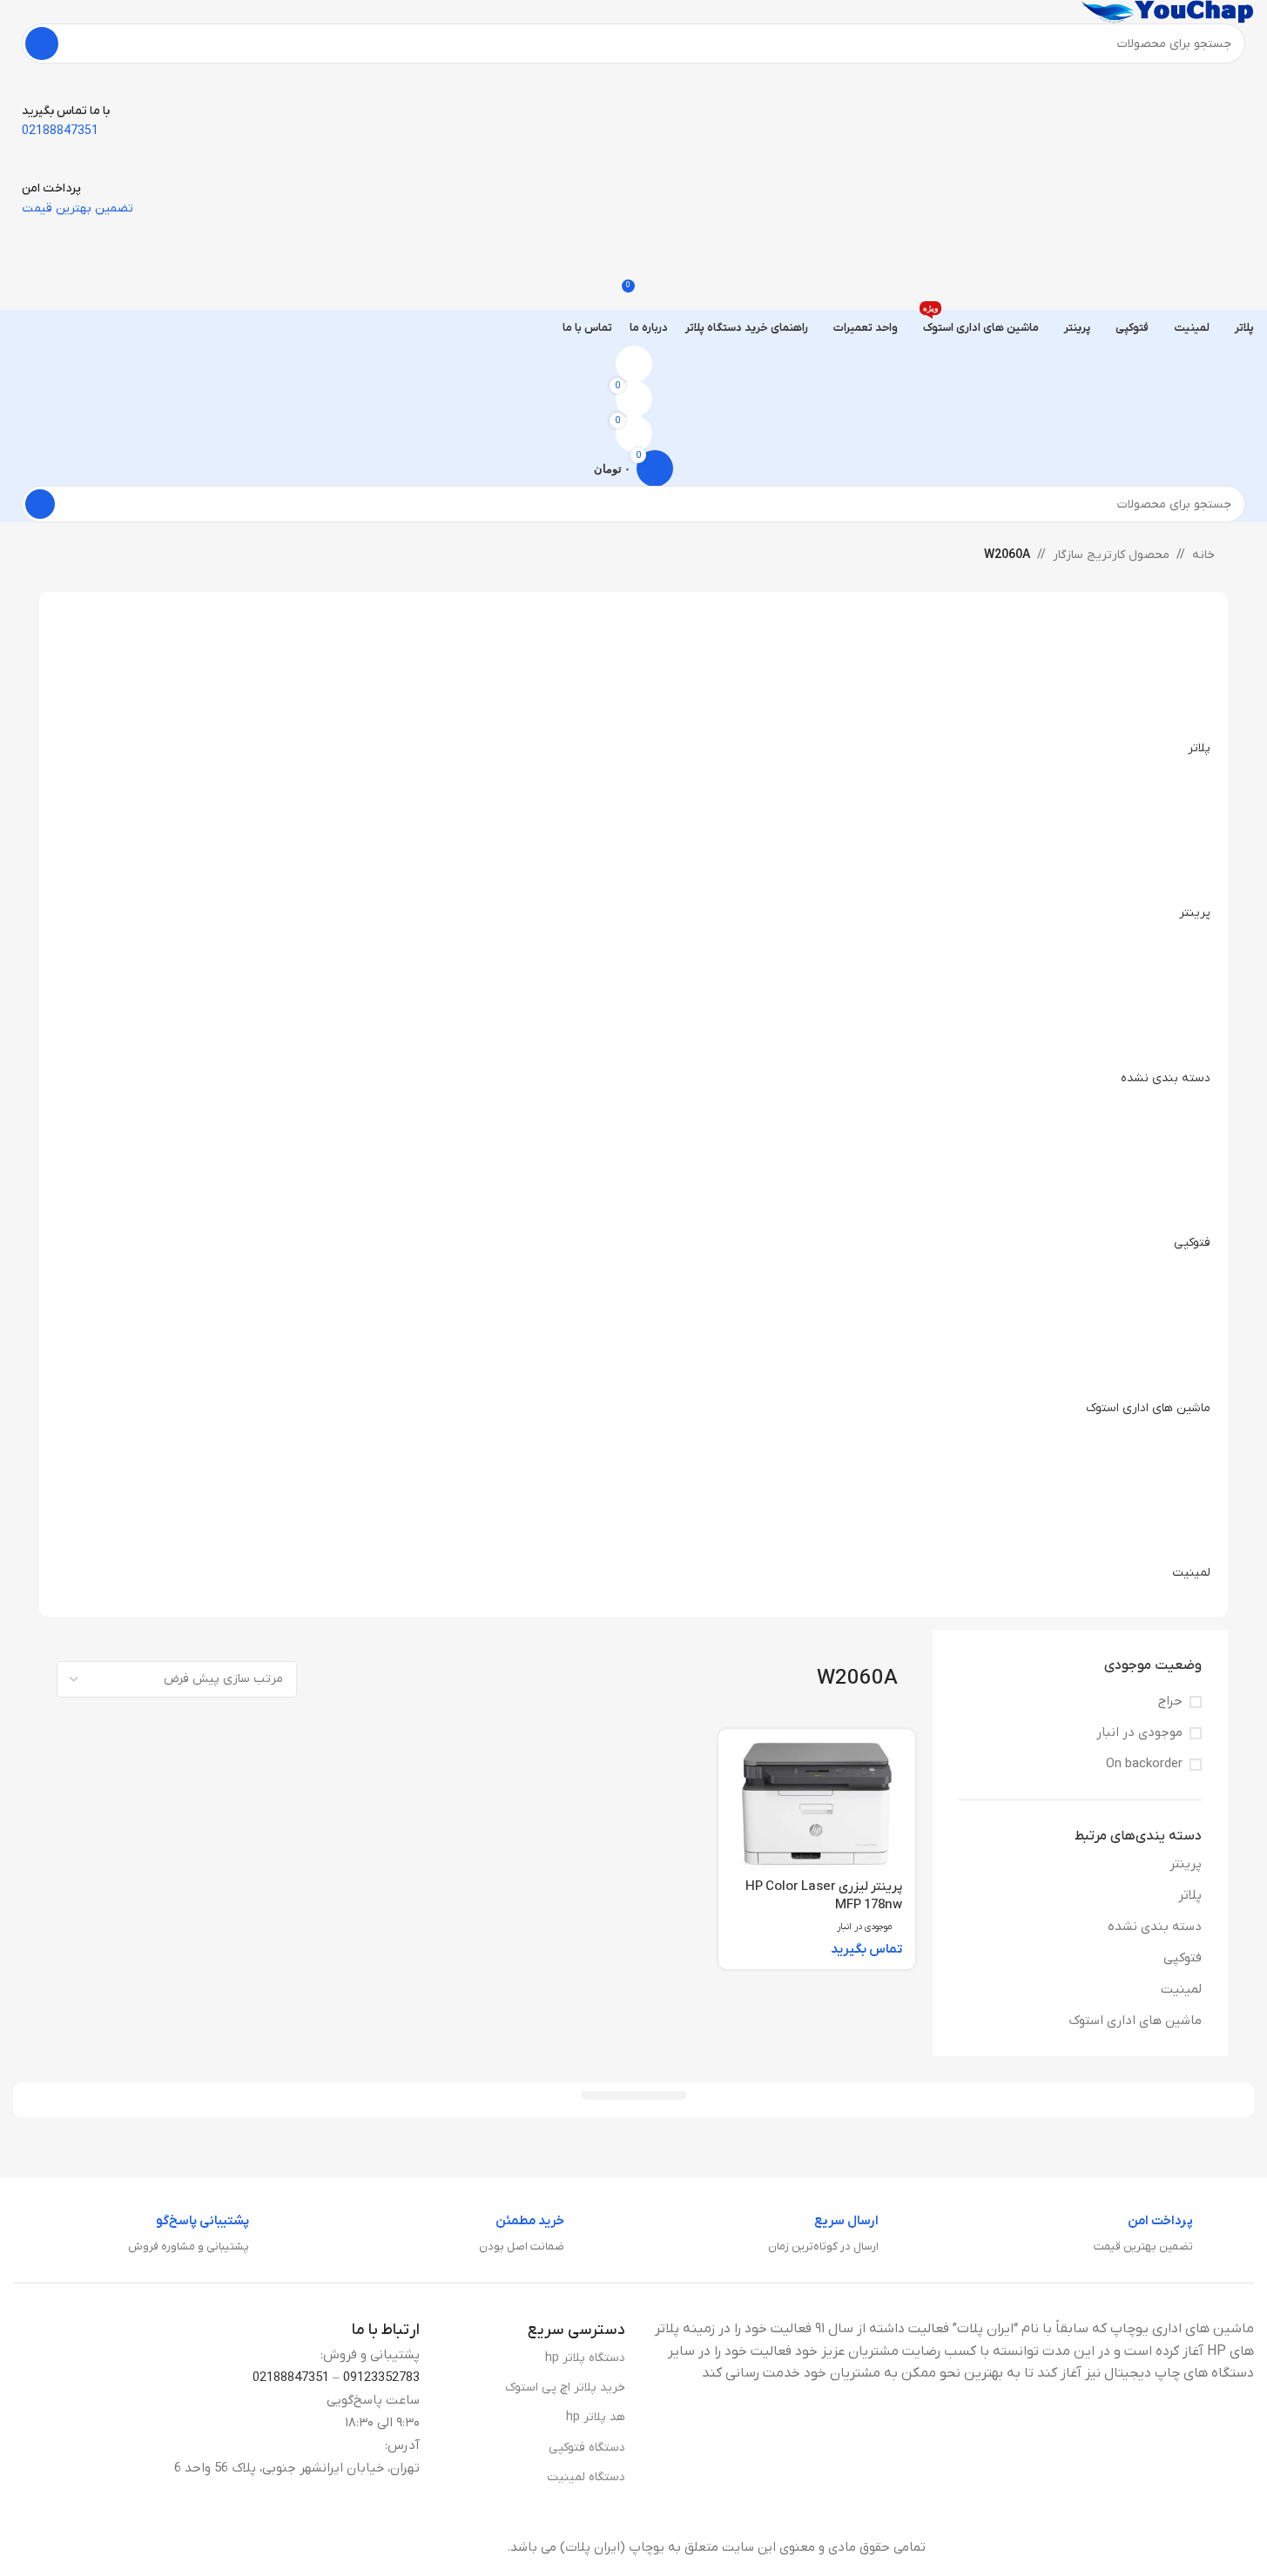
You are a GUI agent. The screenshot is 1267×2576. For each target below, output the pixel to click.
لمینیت (1181, 1989)
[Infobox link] (1174, 2235)
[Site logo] (1167, 11)
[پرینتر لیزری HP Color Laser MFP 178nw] (817, 1806)
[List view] (464, 1679)
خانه (1203, 555)
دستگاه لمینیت (586, 2477)
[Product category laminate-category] (633, 1098)
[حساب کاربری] (633, 364)
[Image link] (1119, 2546)
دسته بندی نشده (1155, 1927)
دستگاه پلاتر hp (585, 2358)
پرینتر (1186, 1864)
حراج (1170, 1701)
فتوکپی (1183, 1958)
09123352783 (381, 2378)
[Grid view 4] (404, 1679)
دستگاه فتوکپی (587, 2448)
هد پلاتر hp (596, 2417)
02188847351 (291, 2378)
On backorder (1144, 1764)
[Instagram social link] (39, 2547)
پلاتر (1190, 1895)
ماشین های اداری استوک (1135, 2021)
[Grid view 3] (434, 1679)
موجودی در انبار (1139, 1732)
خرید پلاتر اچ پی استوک (565, 2388)
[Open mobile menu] (633, 236)
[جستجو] (42, 44)
